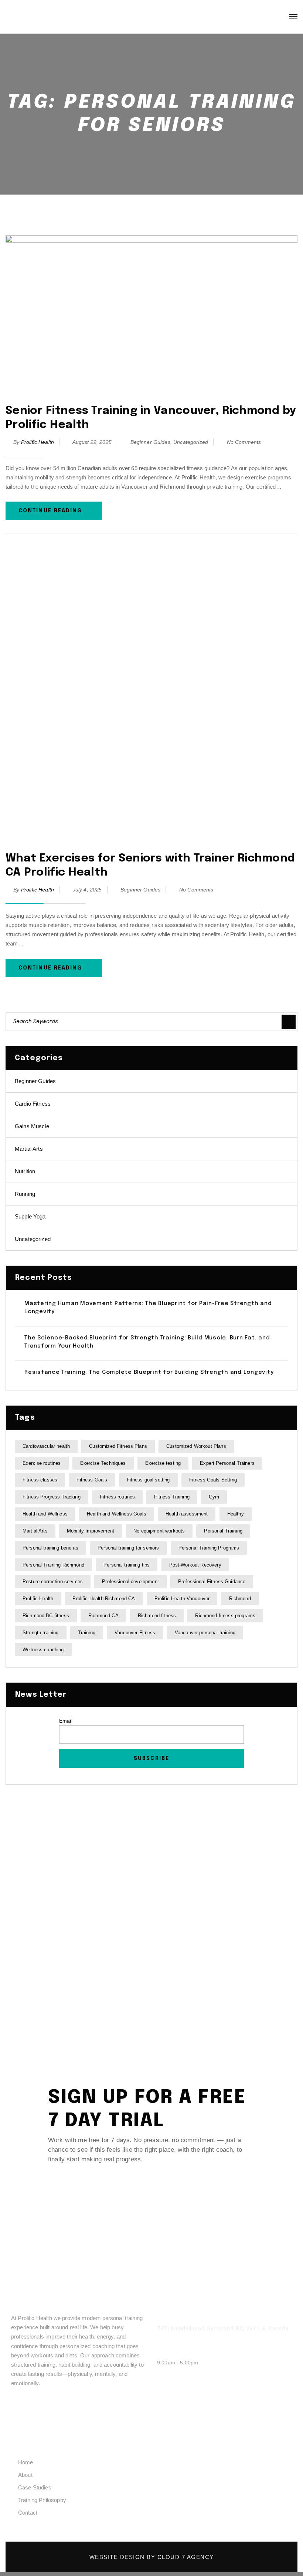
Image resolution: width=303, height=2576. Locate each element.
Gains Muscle (32, 1126)
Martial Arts (29, 1149)
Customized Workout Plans (196, 1446)
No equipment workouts (159, 1531)
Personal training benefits (50, 1548)
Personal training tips (127, 1565)
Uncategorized (191, 442)
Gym (214, 1497)
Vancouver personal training (205, 1633)
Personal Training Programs (209, 1548)
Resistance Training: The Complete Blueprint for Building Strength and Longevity (149, 1372)
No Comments (244, 442)
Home (26, 2462)
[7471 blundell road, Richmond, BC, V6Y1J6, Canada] (161, 2320)
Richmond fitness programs (225, 1616)
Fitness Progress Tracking (52, 1497)
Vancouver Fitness (135, 1633)
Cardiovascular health (46, 1446)
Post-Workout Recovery (195, 1565)
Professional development (130, 1582)
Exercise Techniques (103, 1463)
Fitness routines (117, 1497)
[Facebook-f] (21, 2408)
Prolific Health (38, 442)
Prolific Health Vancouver (182, 1599)
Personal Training (223, 1531)
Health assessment (187, 1514)
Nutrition (25, 1171)
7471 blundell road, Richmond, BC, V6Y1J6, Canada (223, 2329)
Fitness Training (172, 1497)
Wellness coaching (43, 1650)
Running (25, 1194)
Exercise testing (163, 1463)
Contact (28, 2513)
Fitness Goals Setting (213, 1480)
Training (87, 1633)
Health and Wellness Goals (117, 1514)
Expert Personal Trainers (227, 1463)
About (25, 2475)
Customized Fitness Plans (118, 1446)
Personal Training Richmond (53, 1565)
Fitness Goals (92, 1480)
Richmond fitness (157, 1616)
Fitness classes (40, 1480)
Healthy (236, 1514)
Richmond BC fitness (46, 1616)
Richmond (240, 1599)
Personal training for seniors (128, 1548)
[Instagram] (46, 2408)
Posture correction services (53, 1582)
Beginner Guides (150, 442)
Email (66, 1721)
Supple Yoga (30, 1216)
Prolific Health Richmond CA (104, 1599)
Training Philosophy (42, 2500)
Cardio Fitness (33, 1104)
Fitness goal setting (148, 1480)
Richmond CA (103, 1616)
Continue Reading (50, 511)
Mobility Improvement (91, 1531)
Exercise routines (42, 1463)
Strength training (41, 1633)
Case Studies (35, 2487)
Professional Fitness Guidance (212, 1582)
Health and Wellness (45, 1514)
